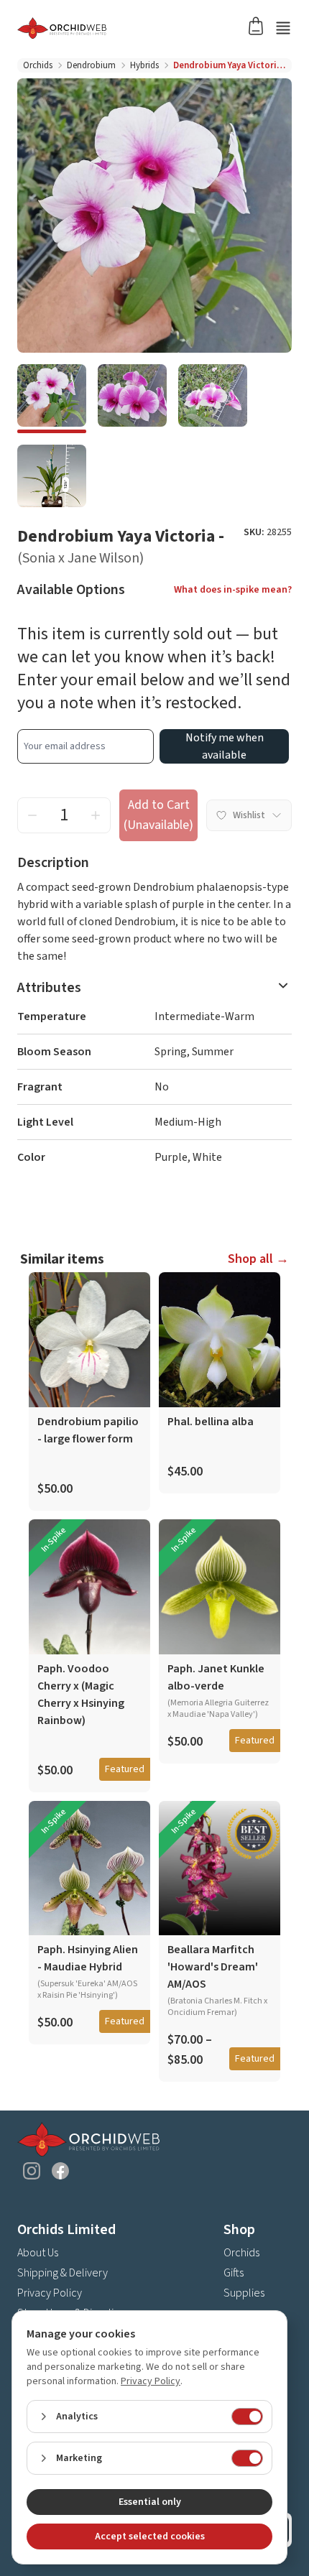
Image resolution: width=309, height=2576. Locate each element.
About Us (38, 2253)
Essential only (150, 2502)
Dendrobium (91, 65)
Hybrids (144, 65)
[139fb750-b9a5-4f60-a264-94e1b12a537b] (52, 399)
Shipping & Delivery (63, 2273)
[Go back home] (137, 28)
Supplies (244, 2293)
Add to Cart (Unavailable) (158, 815)
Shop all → (258, 1259)
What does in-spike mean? (233, 590)
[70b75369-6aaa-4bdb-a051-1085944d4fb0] (132, 399)
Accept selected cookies (150, 2536)
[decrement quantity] (32, 815)
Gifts (234, 2273)
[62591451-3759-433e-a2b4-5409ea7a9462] (213, 399)
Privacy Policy (50, 2293)
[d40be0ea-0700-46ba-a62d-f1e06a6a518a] (52, 479)
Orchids (38, 65)
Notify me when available (225, 746)
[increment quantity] (96, 815)
